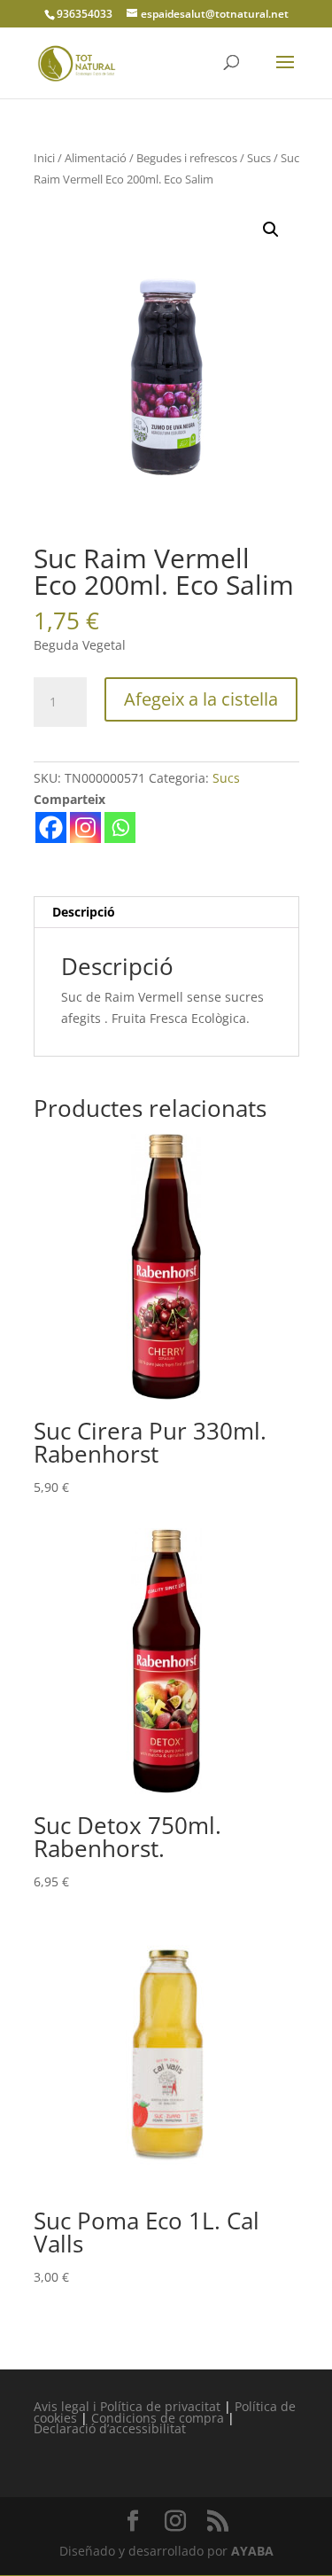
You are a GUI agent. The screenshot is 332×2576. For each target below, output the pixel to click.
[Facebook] (51, 827)
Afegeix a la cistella (201, 699)
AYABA (252, 2551)
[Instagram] (85, 827)
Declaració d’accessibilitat (110, 2428)
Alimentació (96, 158)
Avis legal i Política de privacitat (127, 2406)
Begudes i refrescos (187, 158)
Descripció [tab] (84, 912)
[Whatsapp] (120, 827)
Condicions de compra (158, 2418)
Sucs (259, 158)
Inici (44, 158)
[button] (271, 230)
